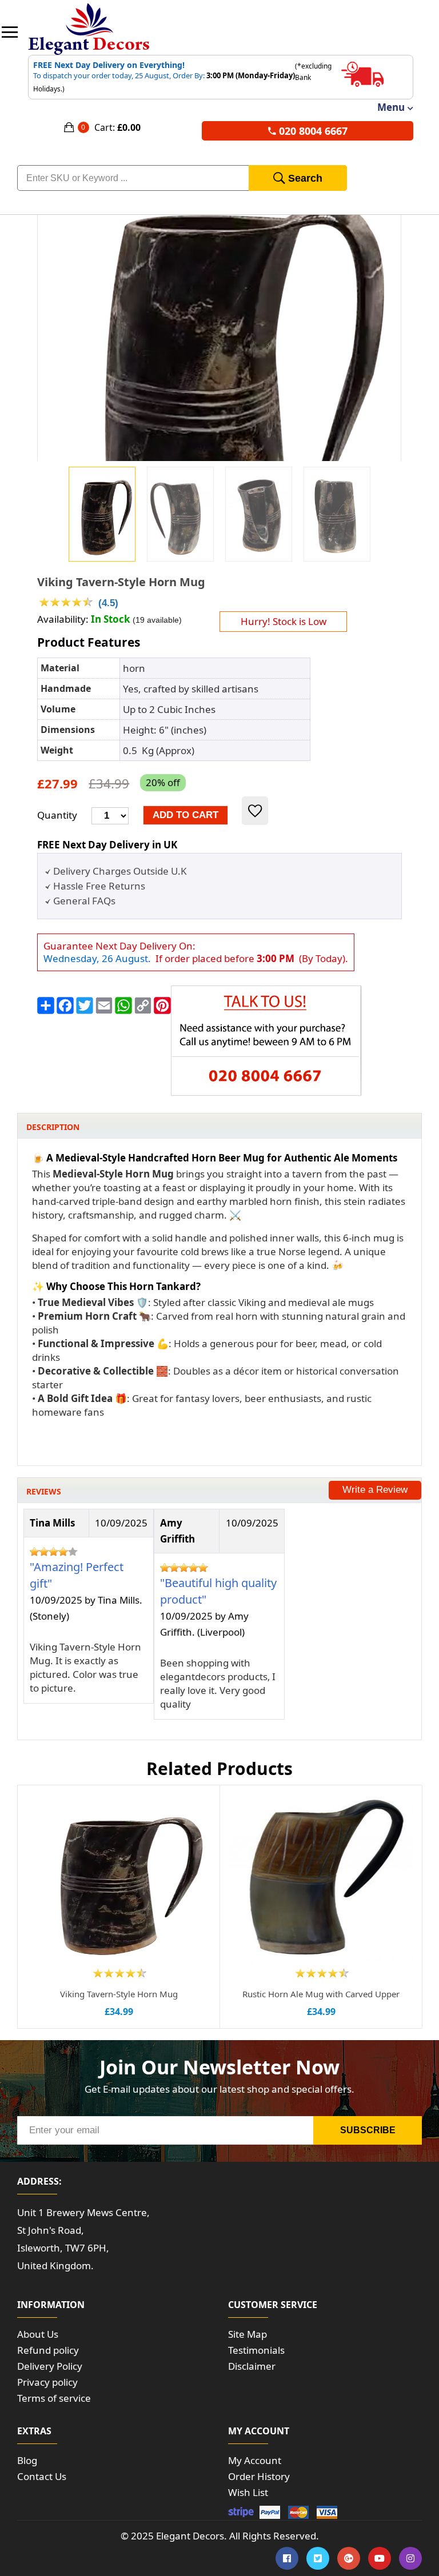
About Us (38, 2334)
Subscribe (368, 2130)
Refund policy (48, 2350)
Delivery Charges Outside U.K (120, 871)
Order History (259, 2476)
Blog (27, 2460)
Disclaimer (252, 2366)
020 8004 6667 (313, 131)
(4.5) (108, 603)
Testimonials (256, 2350)
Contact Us (42, 2476)
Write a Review (375, 1490)
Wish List (248, 2492)
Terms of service (54, 2398)
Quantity (57, 815)
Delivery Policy (50, 2366)
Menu (391, 107)
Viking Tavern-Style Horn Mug (121, 582)
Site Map (248, 2334)
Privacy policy (47, 2382)
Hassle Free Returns (99, 886)
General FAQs (84, 901)
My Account (255, 2460)
